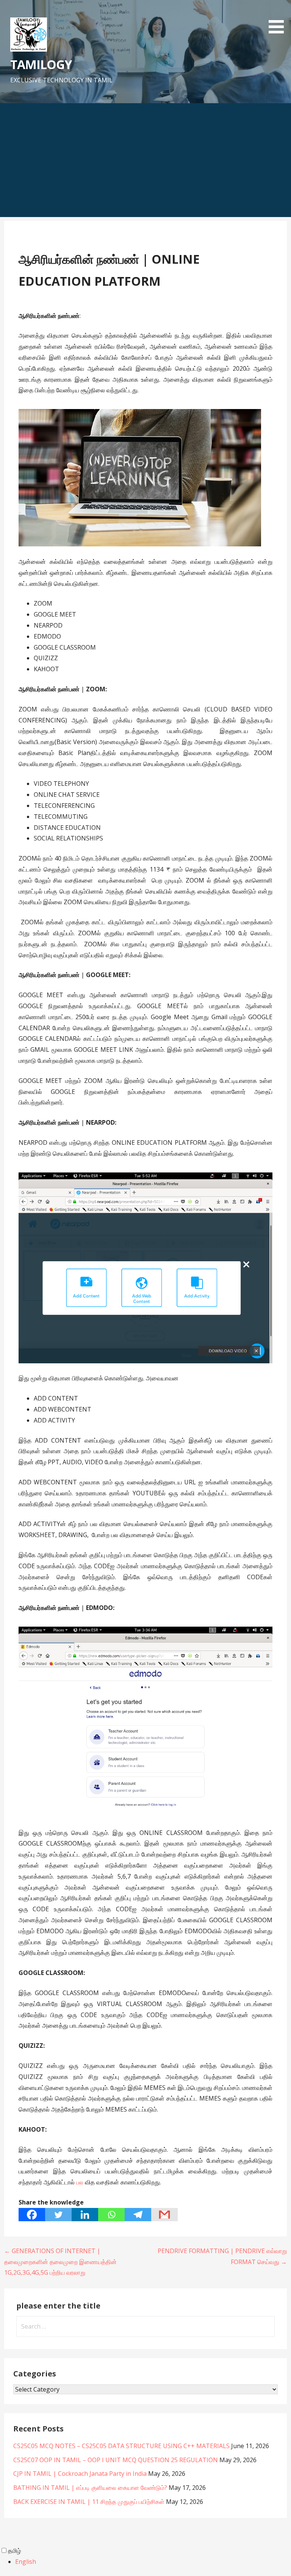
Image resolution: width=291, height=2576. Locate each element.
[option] (153, 2562)
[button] (279, 18)
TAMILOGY (41, 64)
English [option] (26, 2562)
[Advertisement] (145, 160)
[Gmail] (164, 2215)
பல (81, 2182)
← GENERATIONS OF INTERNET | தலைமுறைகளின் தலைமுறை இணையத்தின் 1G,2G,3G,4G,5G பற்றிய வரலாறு (60, 2262)
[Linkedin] (85, 2215)
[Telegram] (138, 2215)
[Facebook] (32, 2215)
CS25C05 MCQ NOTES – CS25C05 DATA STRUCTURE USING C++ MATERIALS (121, 2446)
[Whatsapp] (111, 2215)
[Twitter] (58, 2215)
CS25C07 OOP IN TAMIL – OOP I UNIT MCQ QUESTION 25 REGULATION (116, 2460)
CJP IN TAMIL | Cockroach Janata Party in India (80, 2474)
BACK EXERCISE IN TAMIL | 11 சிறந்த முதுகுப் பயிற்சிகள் (89, 2502)
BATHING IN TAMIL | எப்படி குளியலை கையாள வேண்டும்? (90, 2488)
